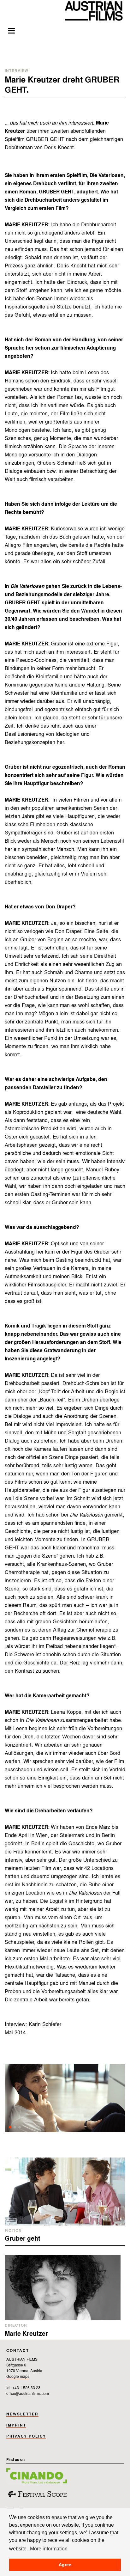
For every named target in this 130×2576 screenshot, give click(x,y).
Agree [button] (65, 2565)
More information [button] (49, 2549)
